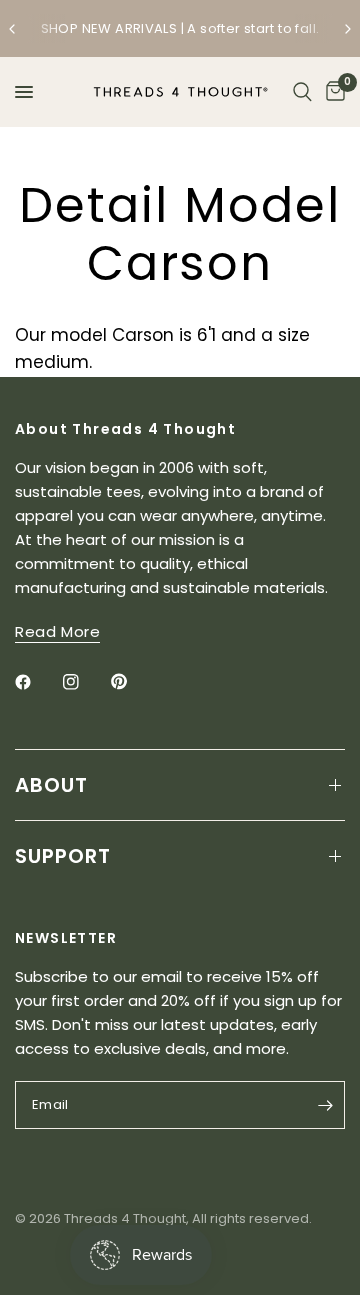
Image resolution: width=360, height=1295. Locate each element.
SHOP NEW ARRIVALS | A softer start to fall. (180, 28)
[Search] (302, 92)
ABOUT (51, 785)
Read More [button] (57, 631)
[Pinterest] (133, 682)
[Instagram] (85, 682)
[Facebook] (37, 682)
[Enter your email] (325, 1105)
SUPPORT (63, 856)
